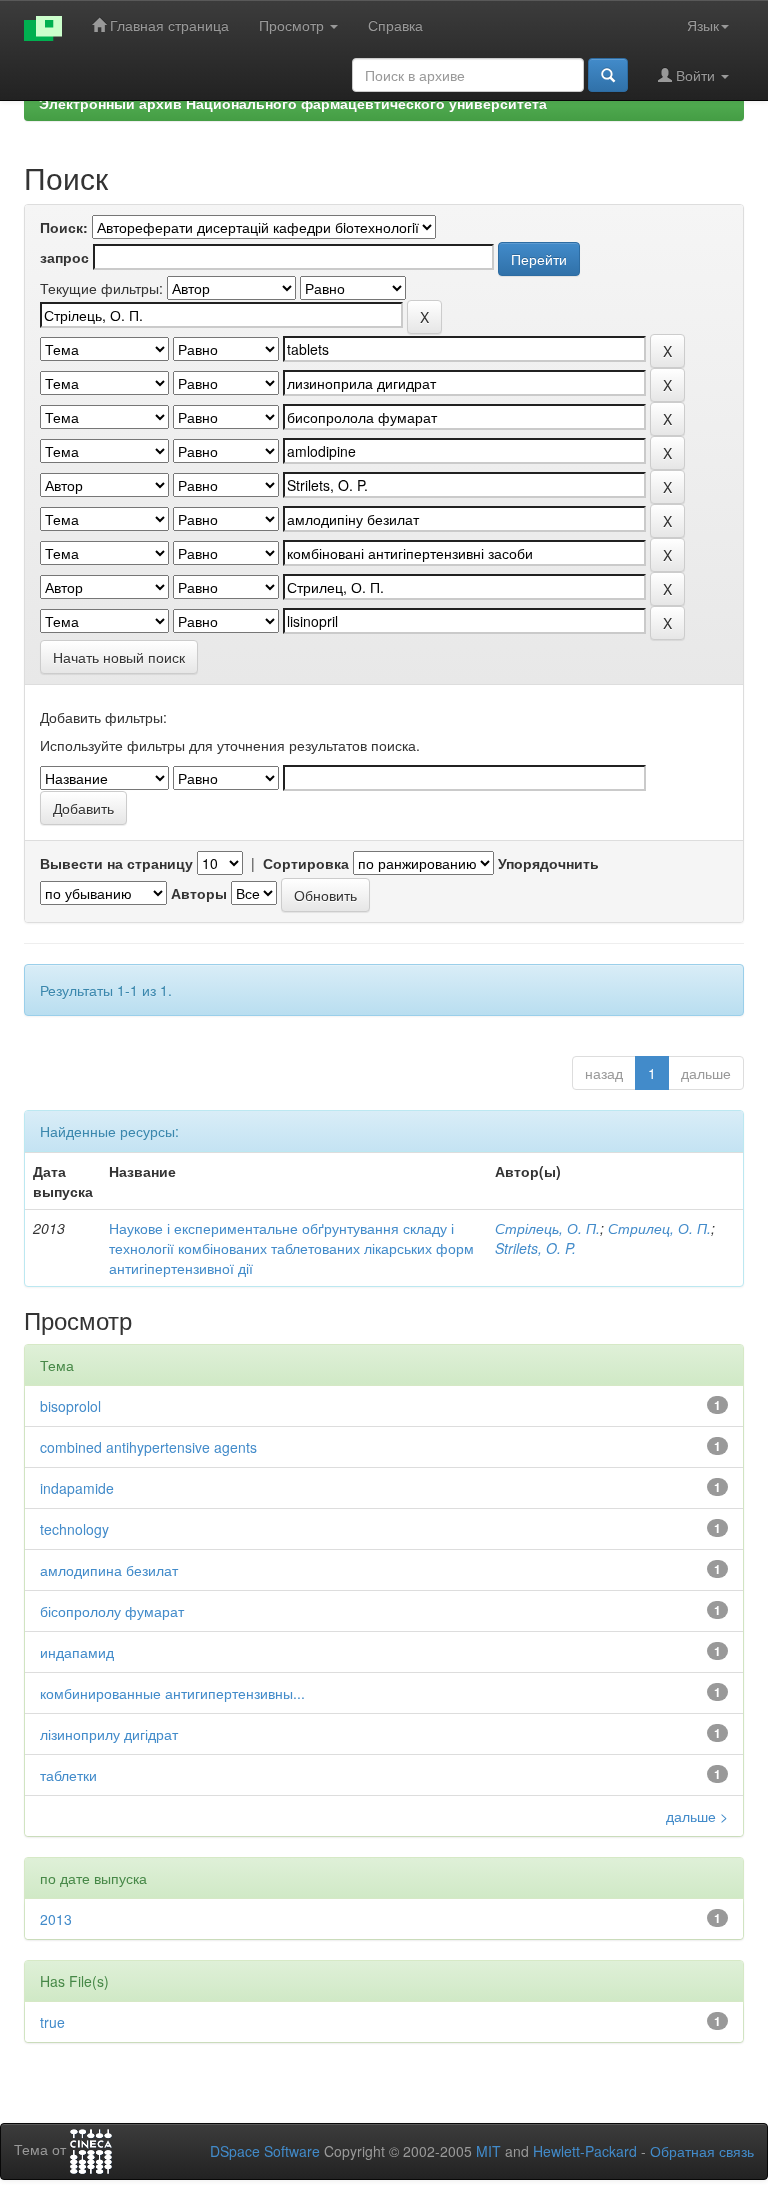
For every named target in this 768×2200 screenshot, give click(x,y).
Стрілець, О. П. (547, 1228)
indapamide (77, 1488)
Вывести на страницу (116, 863)
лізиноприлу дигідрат (109, 1734)
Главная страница (167, 25)
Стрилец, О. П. (659, 1228)
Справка (395, 25)
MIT (488, 2151)
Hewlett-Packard (585, 2151)
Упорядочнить (548, 863)
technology (74, 1529)
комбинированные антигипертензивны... (172, 1693)
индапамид (77, 1652)
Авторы (199, 893)
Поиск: (64, 227)
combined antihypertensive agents (148, 1447)
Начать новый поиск (119, 657)
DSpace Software (265, 2151)
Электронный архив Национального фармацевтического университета (293, 103)
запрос (64, 257)
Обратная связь (702, 2151)
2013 (56, 1919)
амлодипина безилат (109, 1570)
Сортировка (306, 863)
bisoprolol (70, 1406)
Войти (695, 75)
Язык (703, 25)
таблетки (68, 1775)
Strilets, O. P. (535, 1248)
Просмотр (293, 25)
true (52, 2022)
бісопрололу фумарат (112, 1611)
